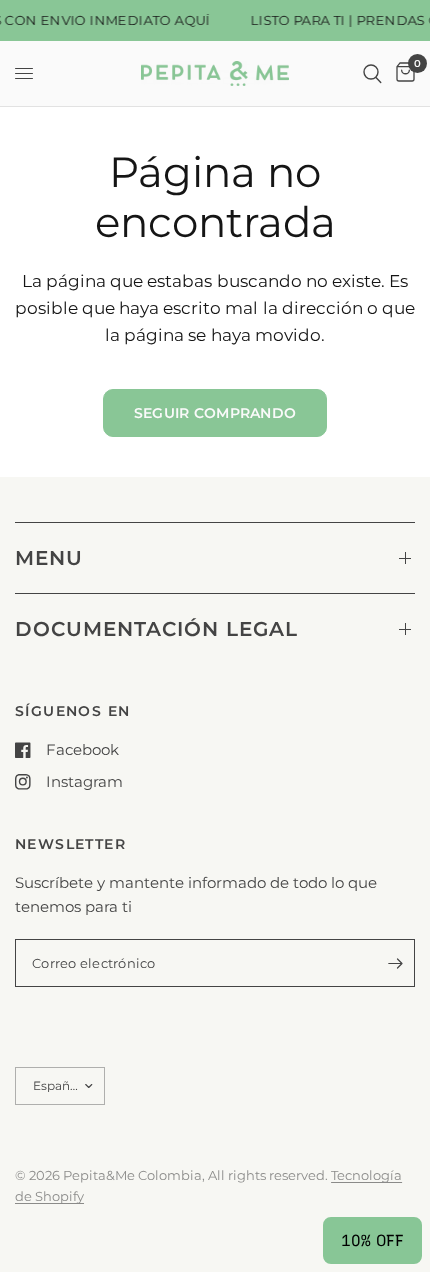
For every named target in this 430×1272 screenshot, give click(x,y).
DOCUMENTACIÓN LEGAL (156, 629)
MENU (49, 558)
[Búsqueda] (372, 73)
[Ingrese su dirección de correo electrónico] (395, 963)
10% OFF (372, 1240)
